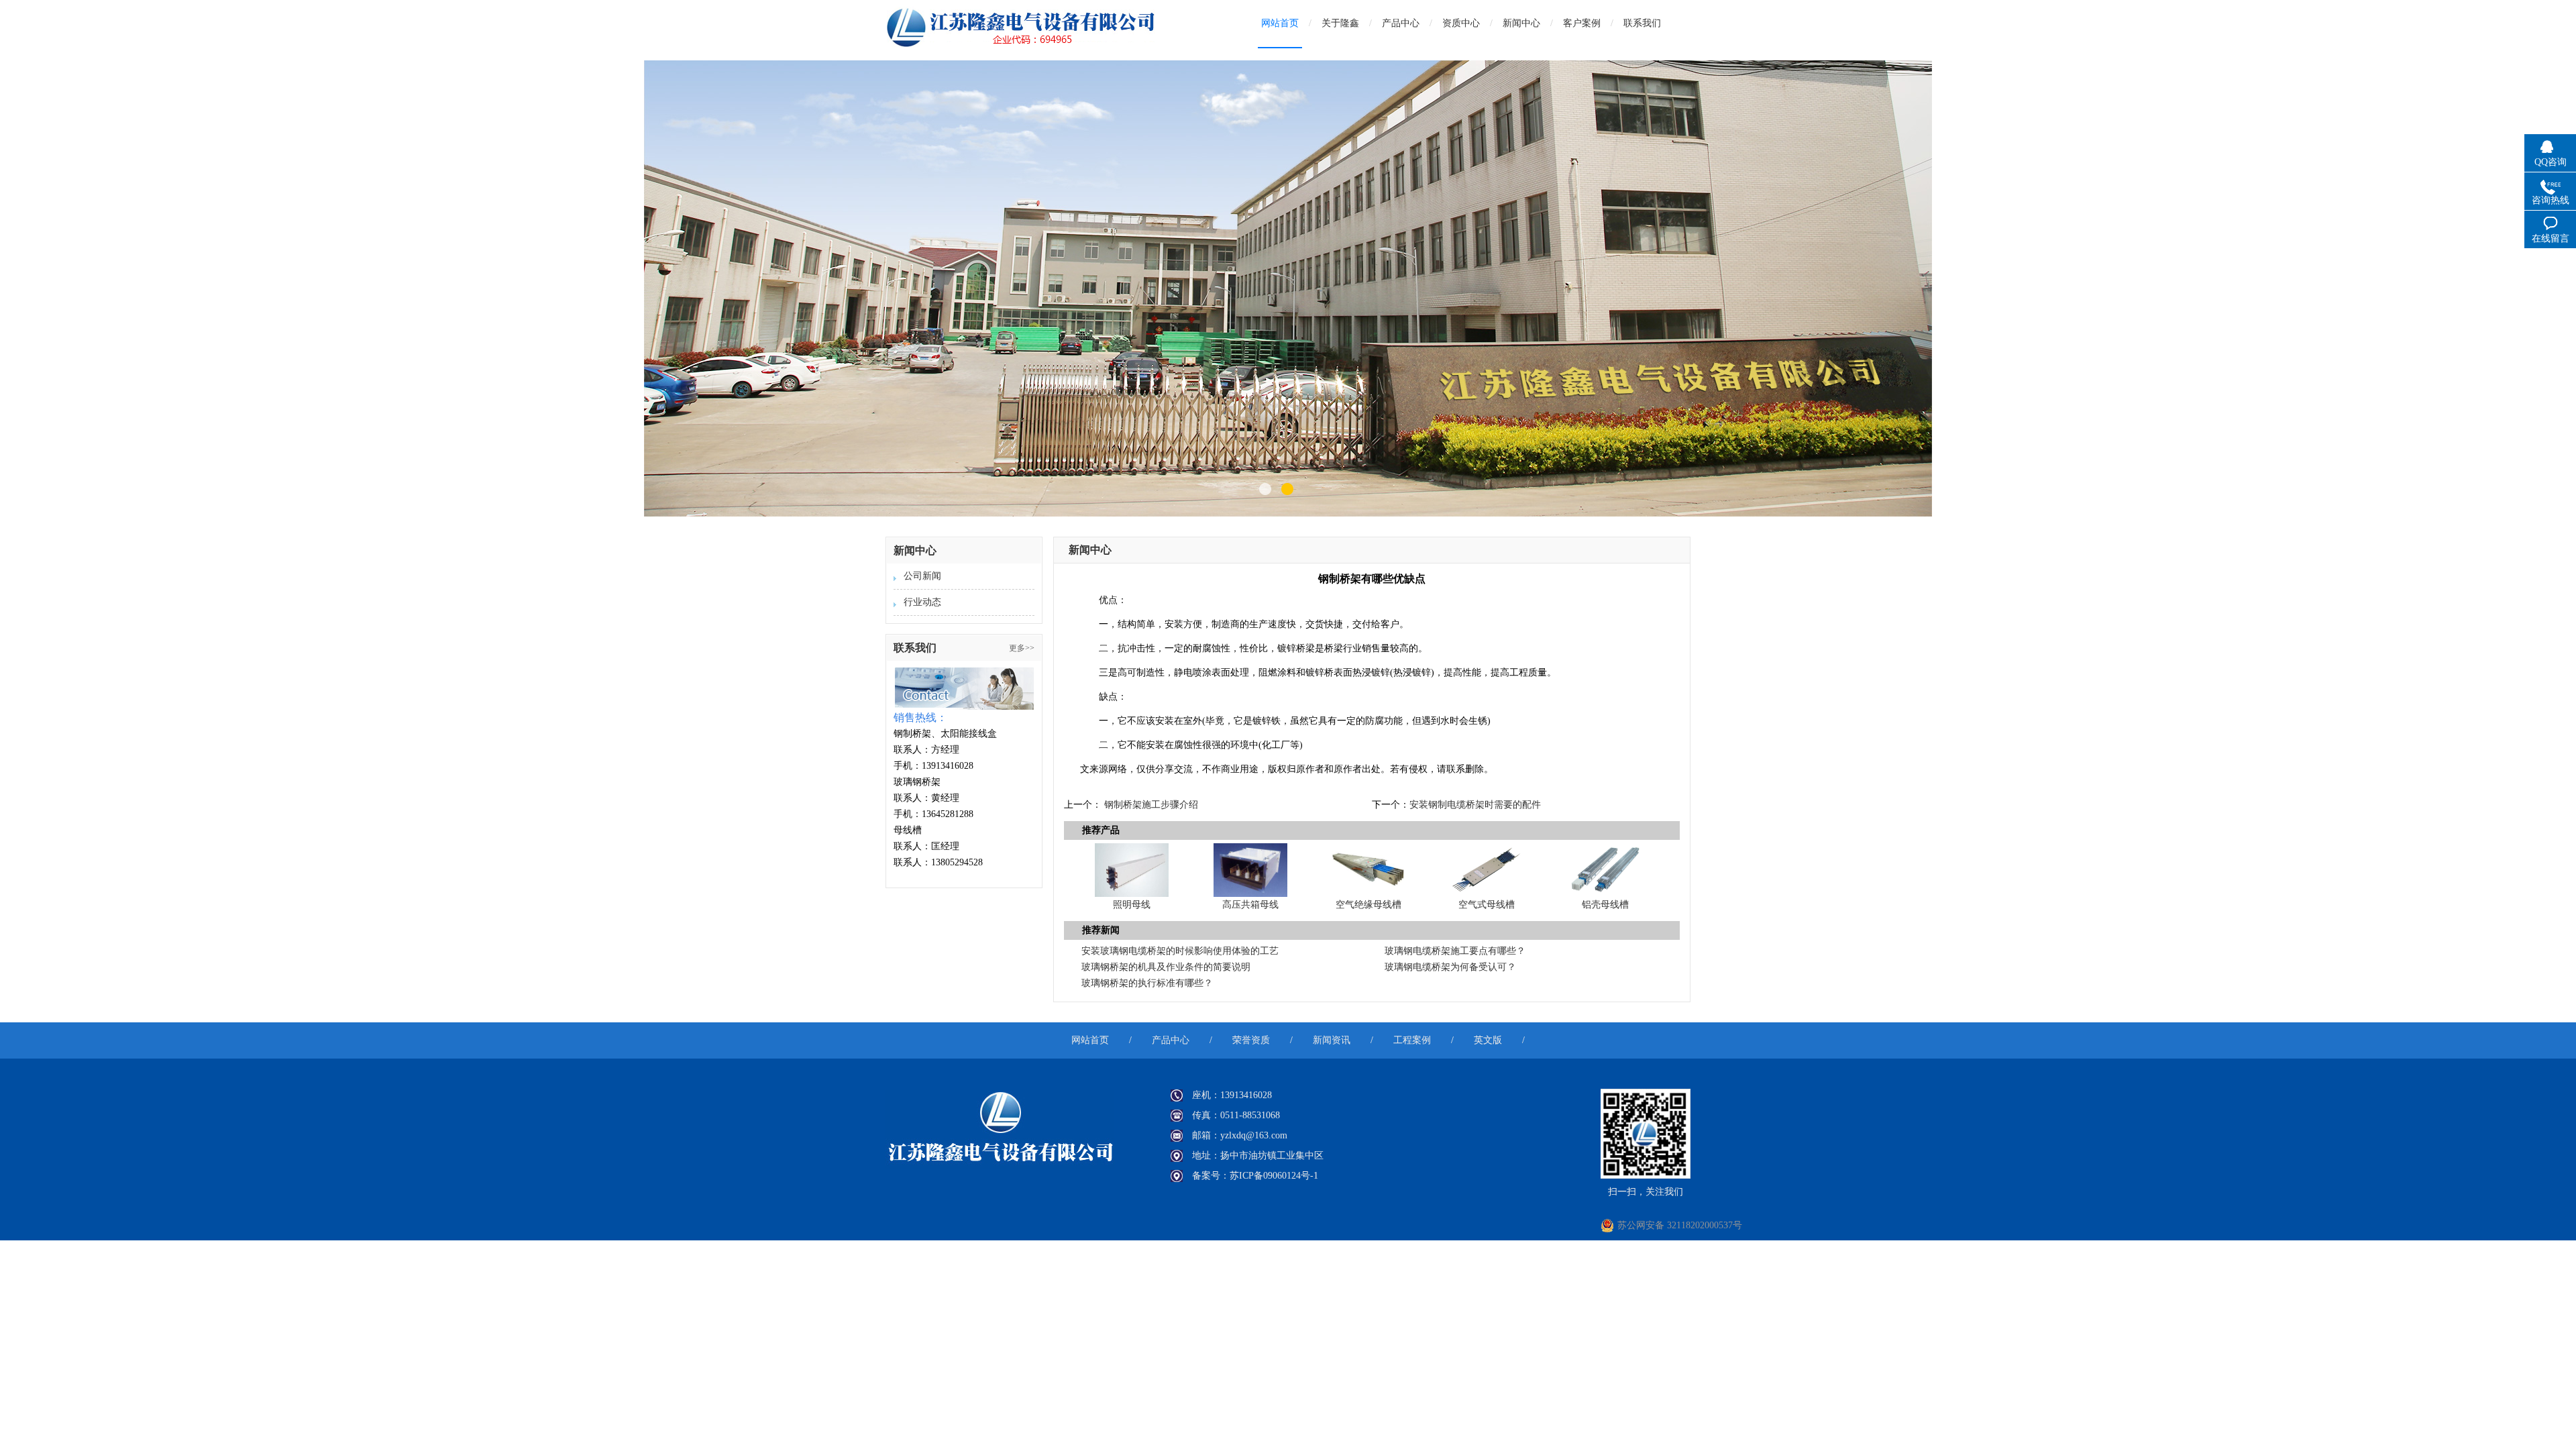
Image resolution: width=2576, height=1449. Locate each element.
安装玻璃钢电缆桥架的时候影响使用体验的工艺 (1180, 951)
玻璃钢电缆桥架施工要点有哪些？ (1455, 951)
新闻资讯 (1332, 1040)
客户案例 (1582, 23)
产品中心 (1401, 23)
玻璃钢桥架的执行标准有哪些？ (1147, 983)
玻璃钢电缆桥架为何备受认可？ (1450, 967)
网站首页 (1280, 23)
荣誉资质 (1251, 1040)
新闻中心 (1521, 23)
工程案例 (1412, 1040)
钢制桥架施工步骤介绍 (1151, 805)
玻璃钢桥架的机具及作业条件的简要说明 (1166, 967)
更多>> (1022, 648)
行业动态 (922, 602)
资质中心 (1461, 23)
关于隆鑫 (1340, 23)
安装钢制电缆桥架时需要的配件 (1475, 805)
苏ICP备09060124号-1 (1274, 1176)
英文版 (1488, 1040)
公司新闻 (922, 576)
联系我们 (1642, 23)
